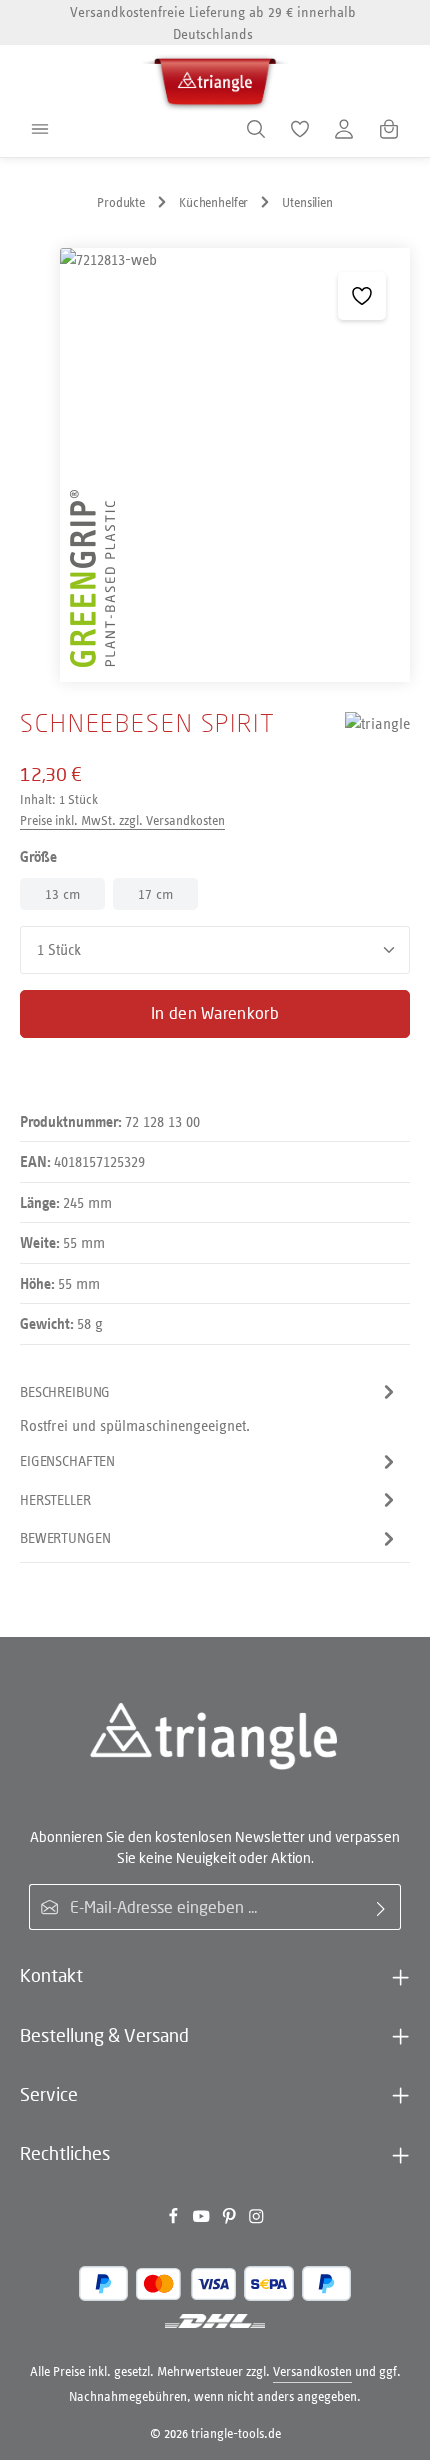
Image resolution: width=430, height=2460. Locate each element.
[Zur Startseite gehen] (215, 78)
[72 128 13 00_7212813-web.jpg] (235, 465)
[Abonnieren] (381, 1907)
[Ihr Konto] (344, 129)
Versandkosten (312, 2371)
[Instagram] (256, 2219)
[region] (215, 465)
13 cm (62, 894)
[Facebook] (175, 2219)
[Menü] (40, 129)
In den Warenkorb (215, 1013)
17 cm (155, 894)
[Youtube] (203, 2219)
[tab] (210, 1408)
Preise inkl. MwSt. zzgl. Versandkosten (122, 820)
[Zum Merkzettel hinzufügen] (362, 296)
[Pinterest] (231, 2219)
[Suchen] (256, 129)
